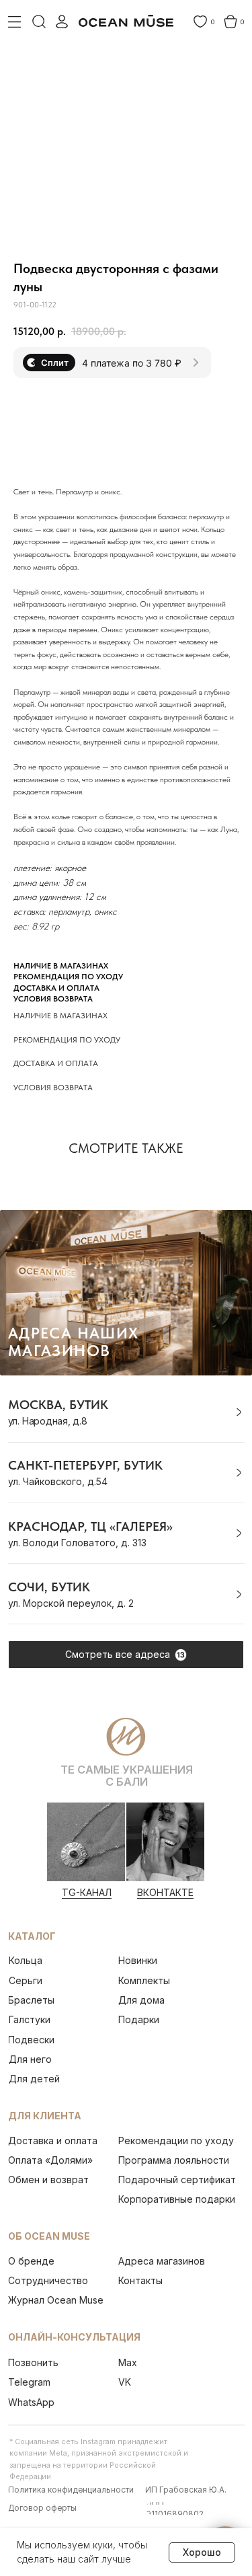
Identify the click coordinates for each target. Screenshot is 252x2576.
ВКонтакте (165, 1892)
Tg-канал (87, 1892)
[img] (86, 1842)
